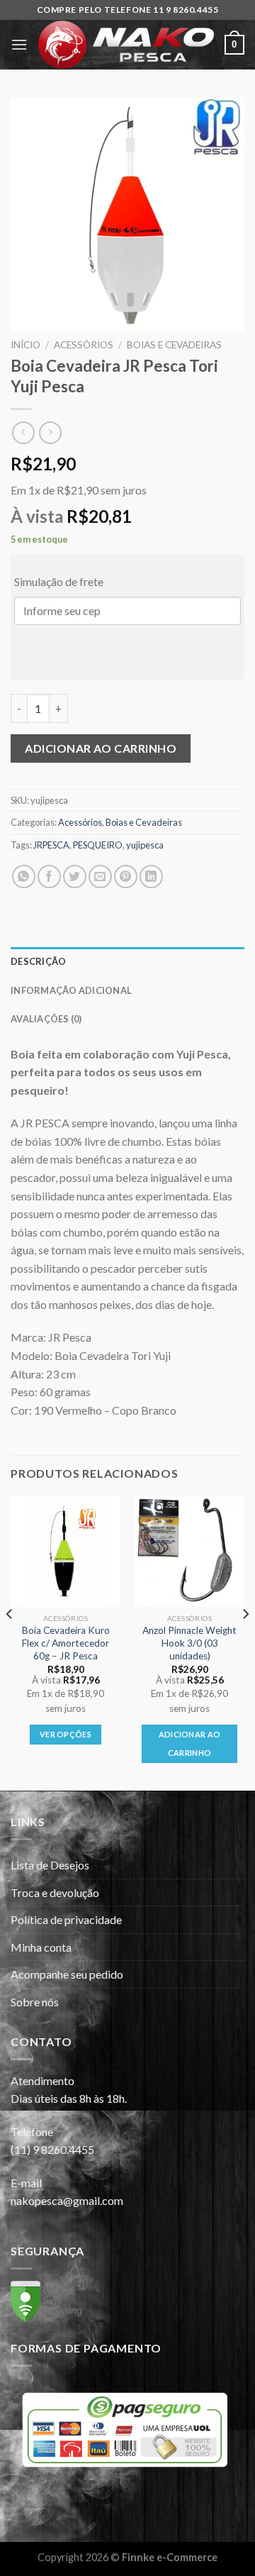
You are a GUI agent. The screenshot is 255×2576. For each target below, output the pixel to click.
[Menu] (19, 44)
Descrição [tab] (38, 961)
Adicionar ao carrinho (101, 748)
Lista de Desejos (50, 1865)
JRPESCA (51, 845)
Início (25, 345)
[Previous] (10, 1642)
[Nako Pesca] (126, 45)
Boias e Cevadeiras (174, 345)
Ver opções (66, 1734)
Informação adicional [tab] (71, 990)
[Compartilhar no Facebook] (49, 877)
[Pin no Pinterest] (126, 877)
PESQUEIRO (98, 845)
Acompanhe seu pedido (67, 1974)
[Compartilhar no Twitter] (75, 877)
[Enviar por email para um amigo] (100, 877)
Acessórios (84, 345)
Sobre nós (35, 2002)
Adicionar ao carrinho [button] (190, 1743)
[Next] (245, 1642)
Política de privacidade (66, 1919)
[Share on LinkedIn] (151, 877)
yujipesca (145, 845)
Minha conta (41, 1947)
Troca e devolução (55, 1892)
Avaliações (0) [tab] (46, 1019)
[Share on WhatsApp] (24, 877)
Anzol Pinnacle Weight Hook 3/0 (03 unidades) (189, 1643)
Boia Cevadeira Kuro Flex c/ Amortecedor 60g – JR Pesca (66, 1643)
